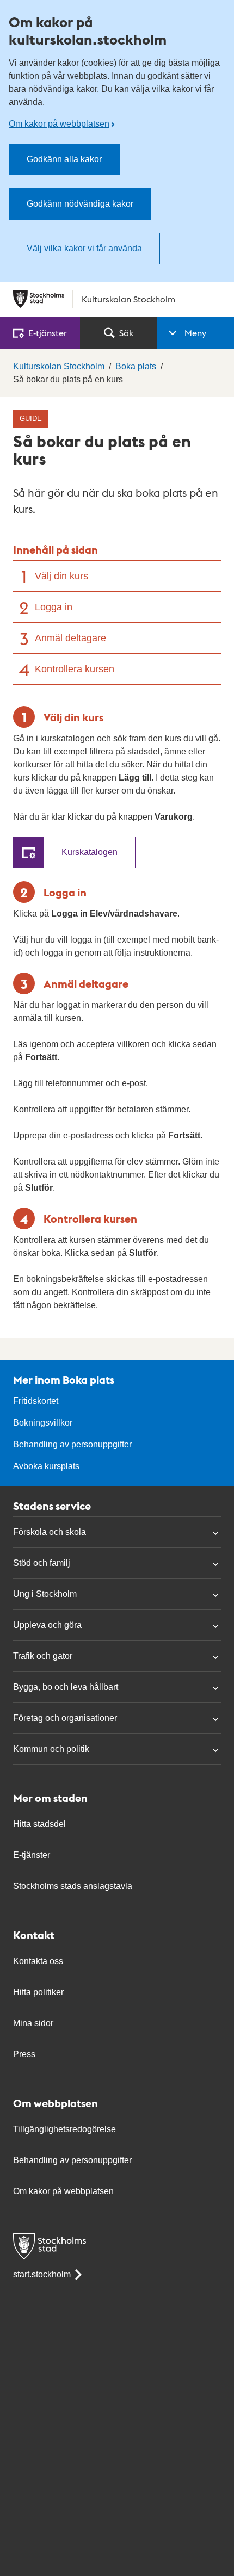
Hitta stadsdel (39, 1824)
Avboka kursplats (46, 1466)
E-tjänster (32, 1855)
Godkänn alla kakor (64, 159)
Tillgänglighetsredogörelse (64, 2129)
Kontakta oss (38, 1961)
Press (24, 2054)
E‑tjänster (48, 333)
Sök (126, 333)
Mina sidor (33, 2023)
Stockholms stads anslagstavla (73, 1886)
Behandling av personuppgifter (72, 1444)
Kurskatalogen (90, 852)
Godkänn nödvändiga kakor (80, 204)
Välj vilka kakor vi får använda (84, 248)
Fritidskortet (36, 1401)
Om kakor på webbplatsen (59, 124)
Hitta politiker (38, 1992)
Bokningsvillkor (43, 1423)
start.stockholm (42, 2274)
